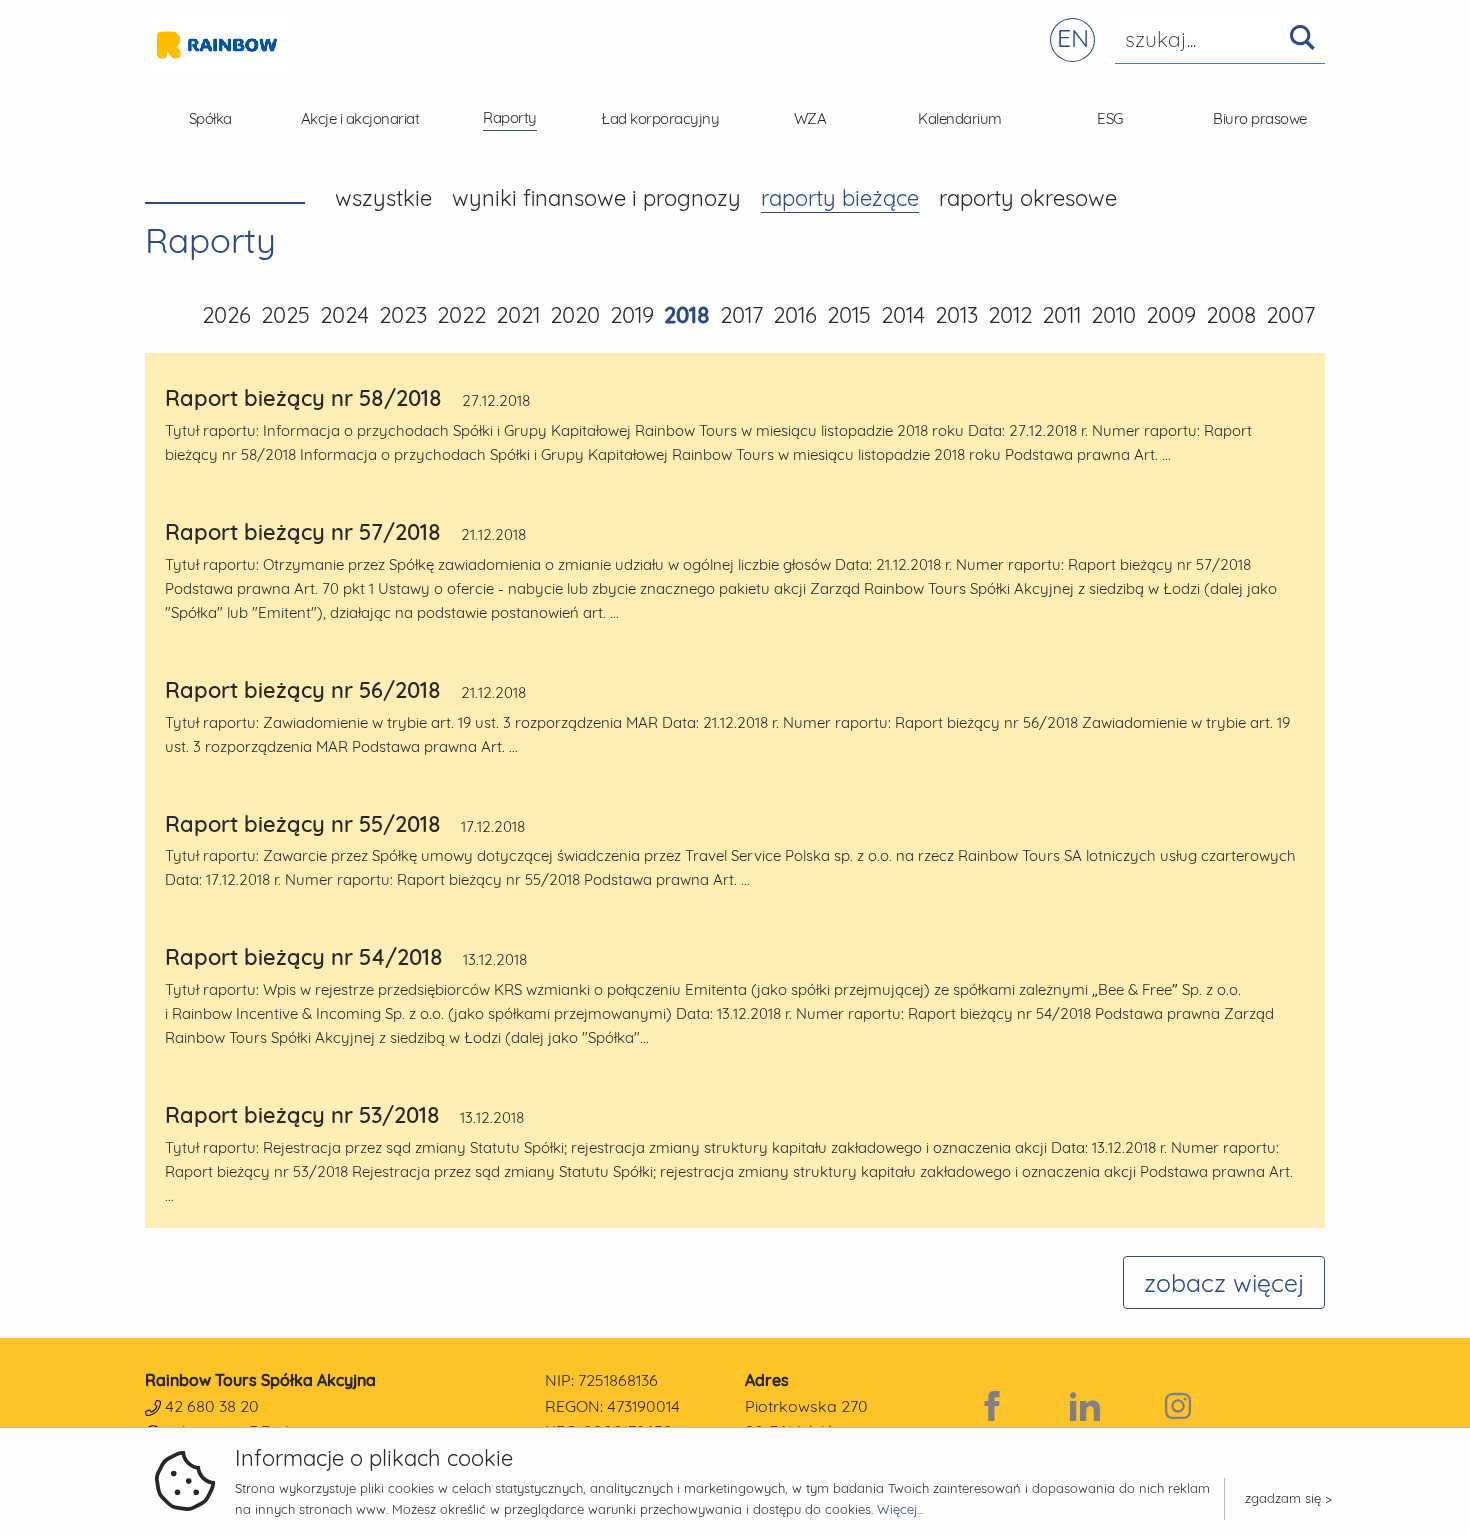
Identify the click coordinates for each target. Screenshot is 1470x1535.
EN (1073, 37)
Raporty (510, 117)
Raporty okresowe (1028, 198)
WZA (810, 118)
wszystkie (383, 198)
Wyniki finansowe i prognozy (596, 198)
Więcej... (900, 1509)
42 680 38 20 (212, 1406)
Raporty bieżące (840, 198)
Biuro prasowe (1260, 118)
